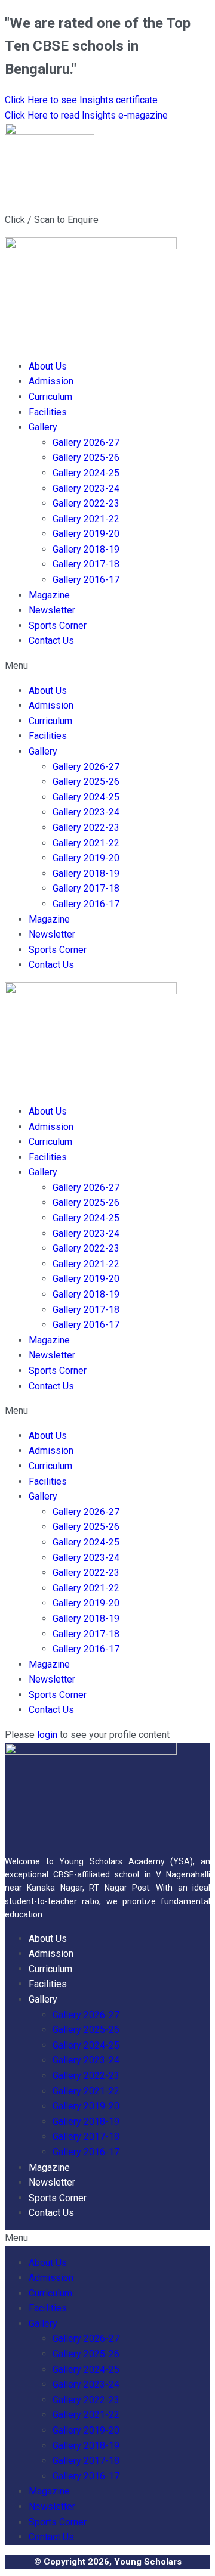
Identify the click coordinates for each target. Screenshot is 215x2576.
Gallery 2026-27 (86, 443)
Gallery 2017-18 (86, 564)
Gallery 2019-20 (86, 534)
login (47, 1735)
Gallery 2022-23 (86, 503)
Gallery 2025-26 (86, 457)
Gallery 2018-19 (86, 549)
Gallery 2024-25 (86, 473)
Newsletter (52, 610)
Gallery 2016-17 (86, 580)
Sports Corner (58, 626)
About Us (48, 366)
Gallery (43, 427)
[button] (107, 666)
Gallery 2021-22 (86, 519)
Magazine (49, 595)
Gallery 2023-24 (86, 488)
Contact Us (51, 640)
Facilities (48, 412)
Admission (51, 381)
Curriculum (50, 397)
